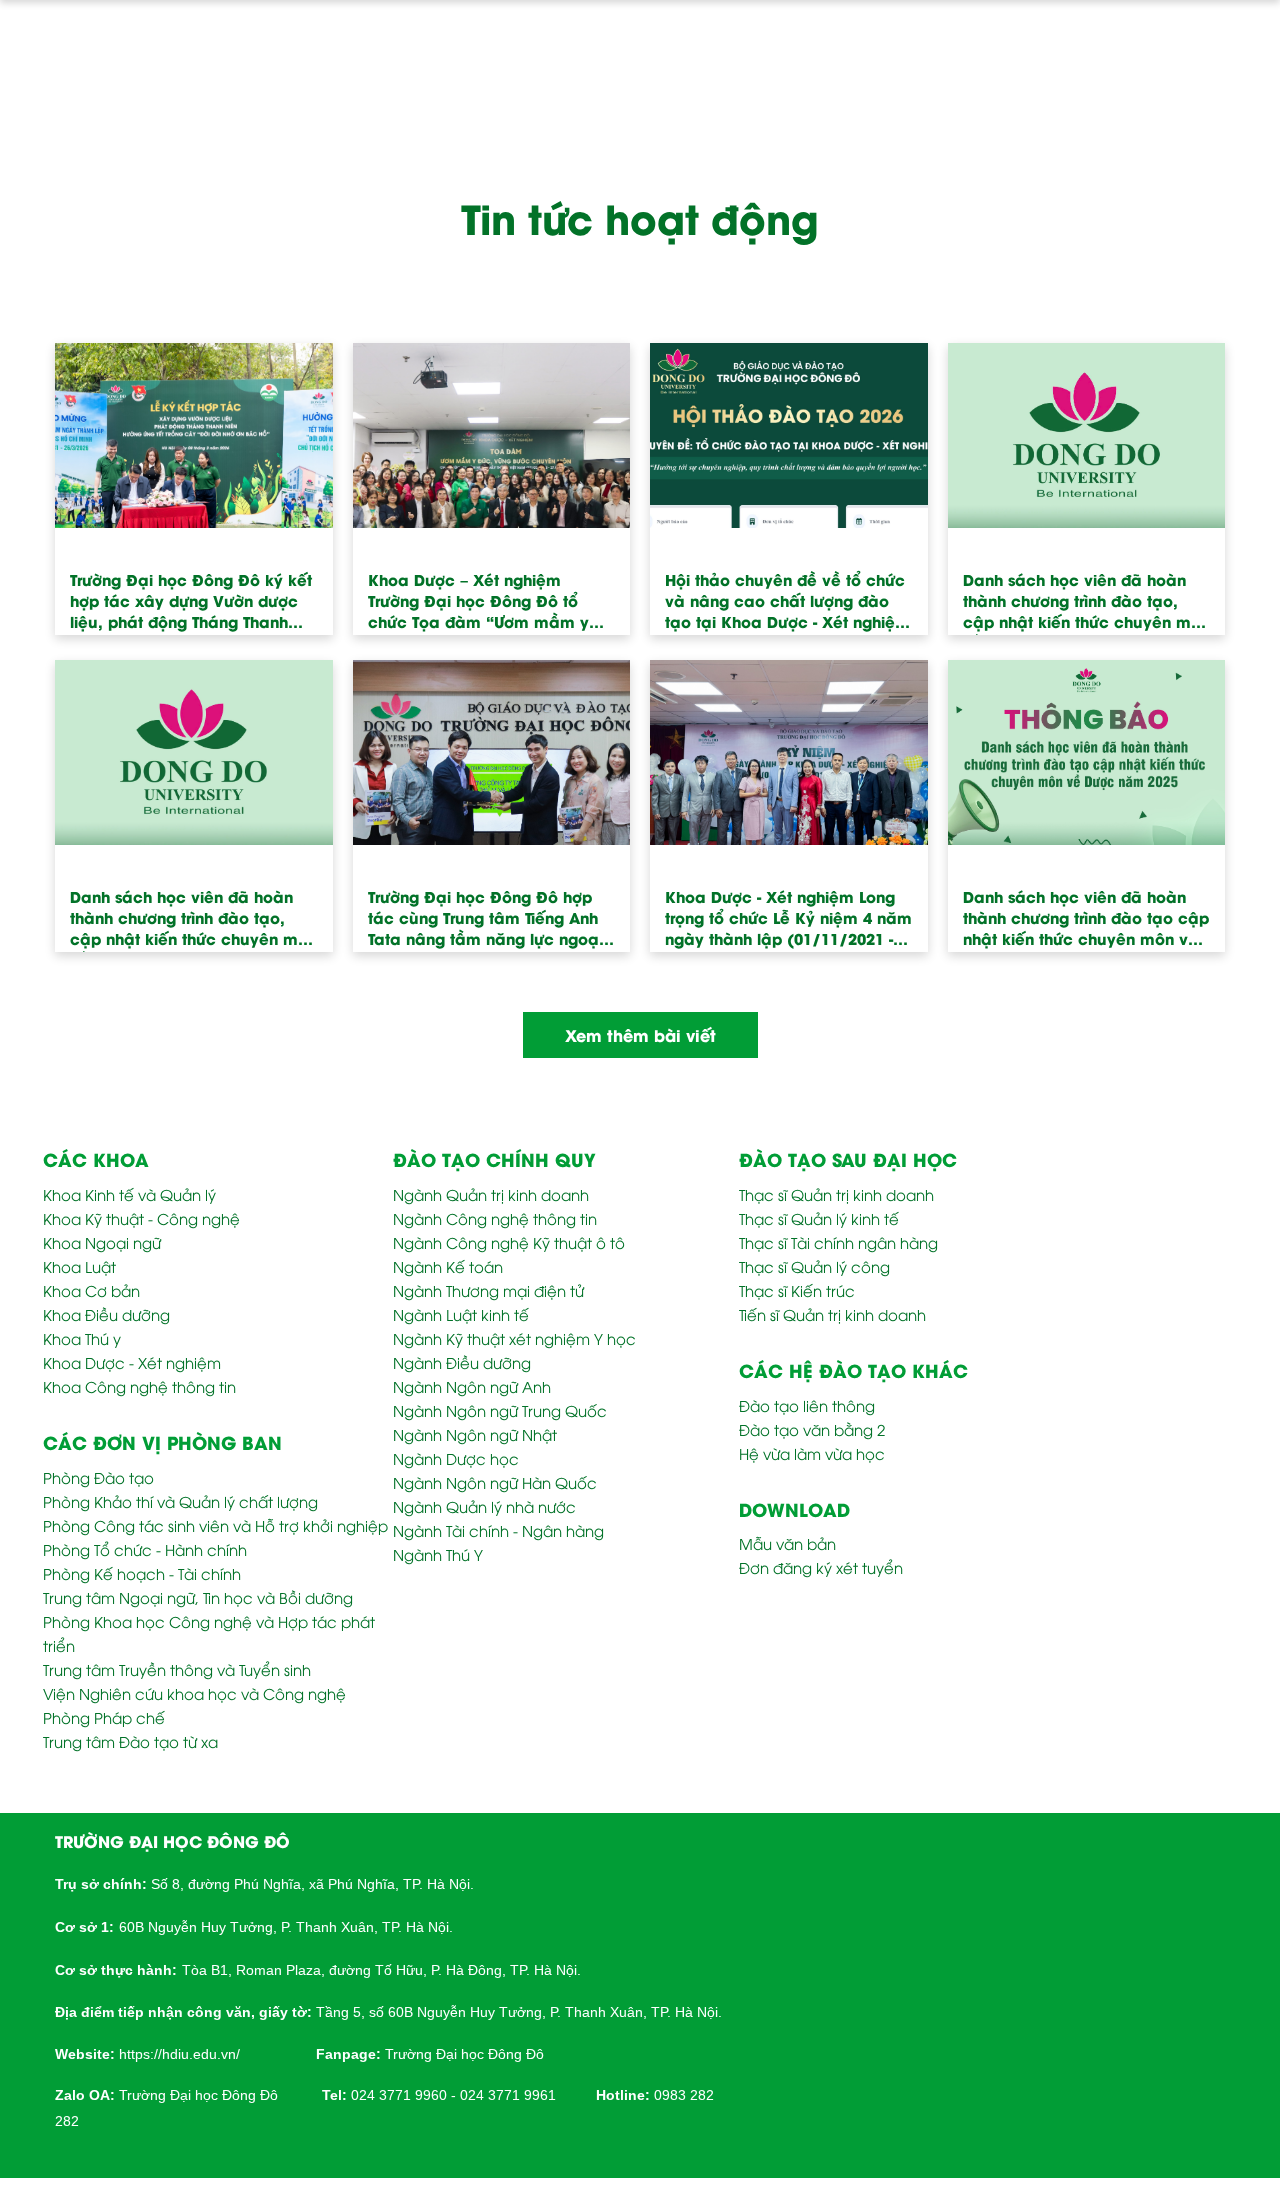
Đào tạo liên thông (807, 1405)
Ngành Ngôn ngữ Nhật (475, 1434)
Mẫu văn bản (787, 1543)
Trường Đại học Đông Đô (464, 2054)
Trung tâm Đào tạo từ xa (130, 1741)
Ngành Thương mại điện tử (488, 1290)
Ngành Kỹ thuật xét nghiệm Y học (514, 1338)
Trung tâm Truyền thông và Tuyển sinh (177, 1669)
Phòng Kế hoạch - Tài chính (142, 1573)
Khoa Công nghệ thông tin (139, 1386)
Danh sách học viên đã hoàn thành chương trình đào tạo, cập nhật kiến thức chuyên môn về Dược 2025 (1086, 607)
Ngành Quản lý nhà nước (484, 1506)
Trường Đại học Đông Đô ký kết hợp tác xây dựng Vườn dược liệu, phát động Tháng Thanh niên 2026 (191, 607)
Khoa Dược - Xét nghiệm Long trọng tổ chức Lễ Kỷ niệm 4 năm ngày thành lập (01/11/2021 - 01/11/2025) (788, 924)
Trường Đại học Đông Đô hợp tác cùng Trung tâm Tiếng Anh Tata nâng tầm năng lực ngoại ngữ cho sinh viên (485, 924)
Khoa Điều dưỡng (106, 1314)
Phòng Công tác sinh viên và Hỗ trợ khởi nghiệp (215, 1525)
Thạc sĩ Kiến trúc (797, 1290)
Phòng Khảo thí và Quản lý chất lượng (180, 1501)
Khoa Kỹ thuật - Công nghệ (141, 1218)
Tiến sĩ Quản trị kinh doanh (832, 1314)
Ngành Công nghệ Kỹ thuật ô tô (509, 1242)
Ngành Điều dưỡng (462, 1362)
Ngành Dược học (456, 1458)
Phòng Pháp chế (104, 1717)
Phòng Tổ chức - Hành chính (145, 1549)
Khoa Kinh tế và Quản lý (129, 1194)
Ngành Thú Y (438, 1554)
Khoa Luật (79, 1266)
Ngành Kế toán (448, 1266)
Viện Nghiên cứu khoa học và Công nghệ (194, 1693)
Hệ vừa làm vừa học (812, 1453)
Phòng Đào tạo (98, 1477)
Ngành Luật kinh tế (461, 1314)
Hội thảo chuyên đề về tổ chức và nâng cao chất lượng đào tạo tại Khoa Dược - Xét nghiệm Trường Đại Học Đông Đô (787, 607)
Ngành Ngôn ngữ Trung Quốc (500, 1410)
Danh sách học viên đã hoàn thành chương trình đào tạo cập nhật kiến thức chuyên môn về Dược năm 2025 (1086, 924)
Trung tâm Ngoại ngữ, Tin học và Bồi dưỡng (198, 1597)
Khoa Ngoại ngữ (102, 1242)
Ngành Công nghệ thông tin (495, 1218)
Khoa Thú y (82, 1338)
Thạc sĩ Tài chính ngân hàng (838, 1242)
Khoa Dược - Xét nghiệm (132, 1362)
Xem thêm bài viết (640, 1034)
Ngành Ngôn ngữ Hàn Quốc (495, 1482)
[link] (179, 2052)
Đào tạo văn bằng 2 (812, 1429)
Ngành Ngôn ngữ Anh (472, 1386)
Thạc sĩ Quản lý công (814, 1266)
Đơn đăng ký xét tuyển (821, 1567)
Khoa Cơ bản (91, 1290)
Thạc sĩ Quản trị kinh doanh (836, 1194)
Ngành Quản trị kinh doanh (491, 1194)
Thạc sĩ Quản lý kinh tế (819, 1218)
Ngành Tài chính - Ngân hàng (498, 1530)
